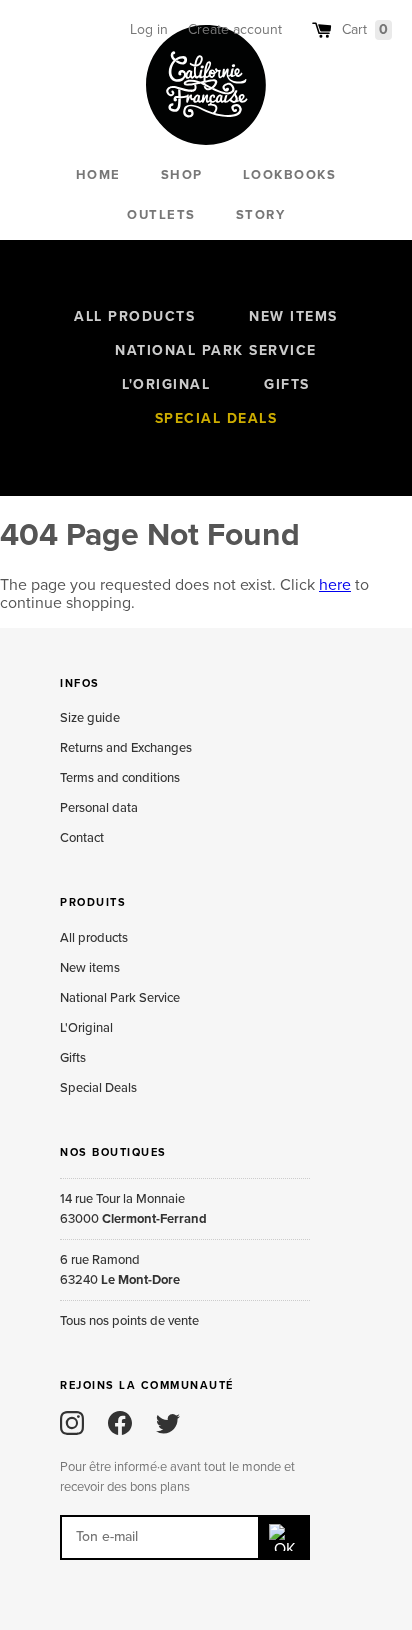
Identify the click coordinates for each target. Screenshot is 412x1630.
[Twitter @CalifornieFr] (168, 1423)
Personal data (99, 808)
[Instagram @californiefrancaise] (72, 1423)
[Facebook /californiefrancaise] (120, 1423)
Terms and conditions (120, 778)
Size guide (90, 718)
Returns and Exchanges (126, 748)
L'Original (166, 384)
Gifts (287, 384)
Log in (149, 29)
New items (293, 316)
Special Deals (216, 418)
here (335, 585)
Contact (82, 838)
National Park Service (216, 350)
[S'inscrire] (285, 1537)
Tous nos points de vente (129, 1321)
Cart (365, 29)
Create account (235, 29)
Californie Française (206, 85)
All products (134, 316)
